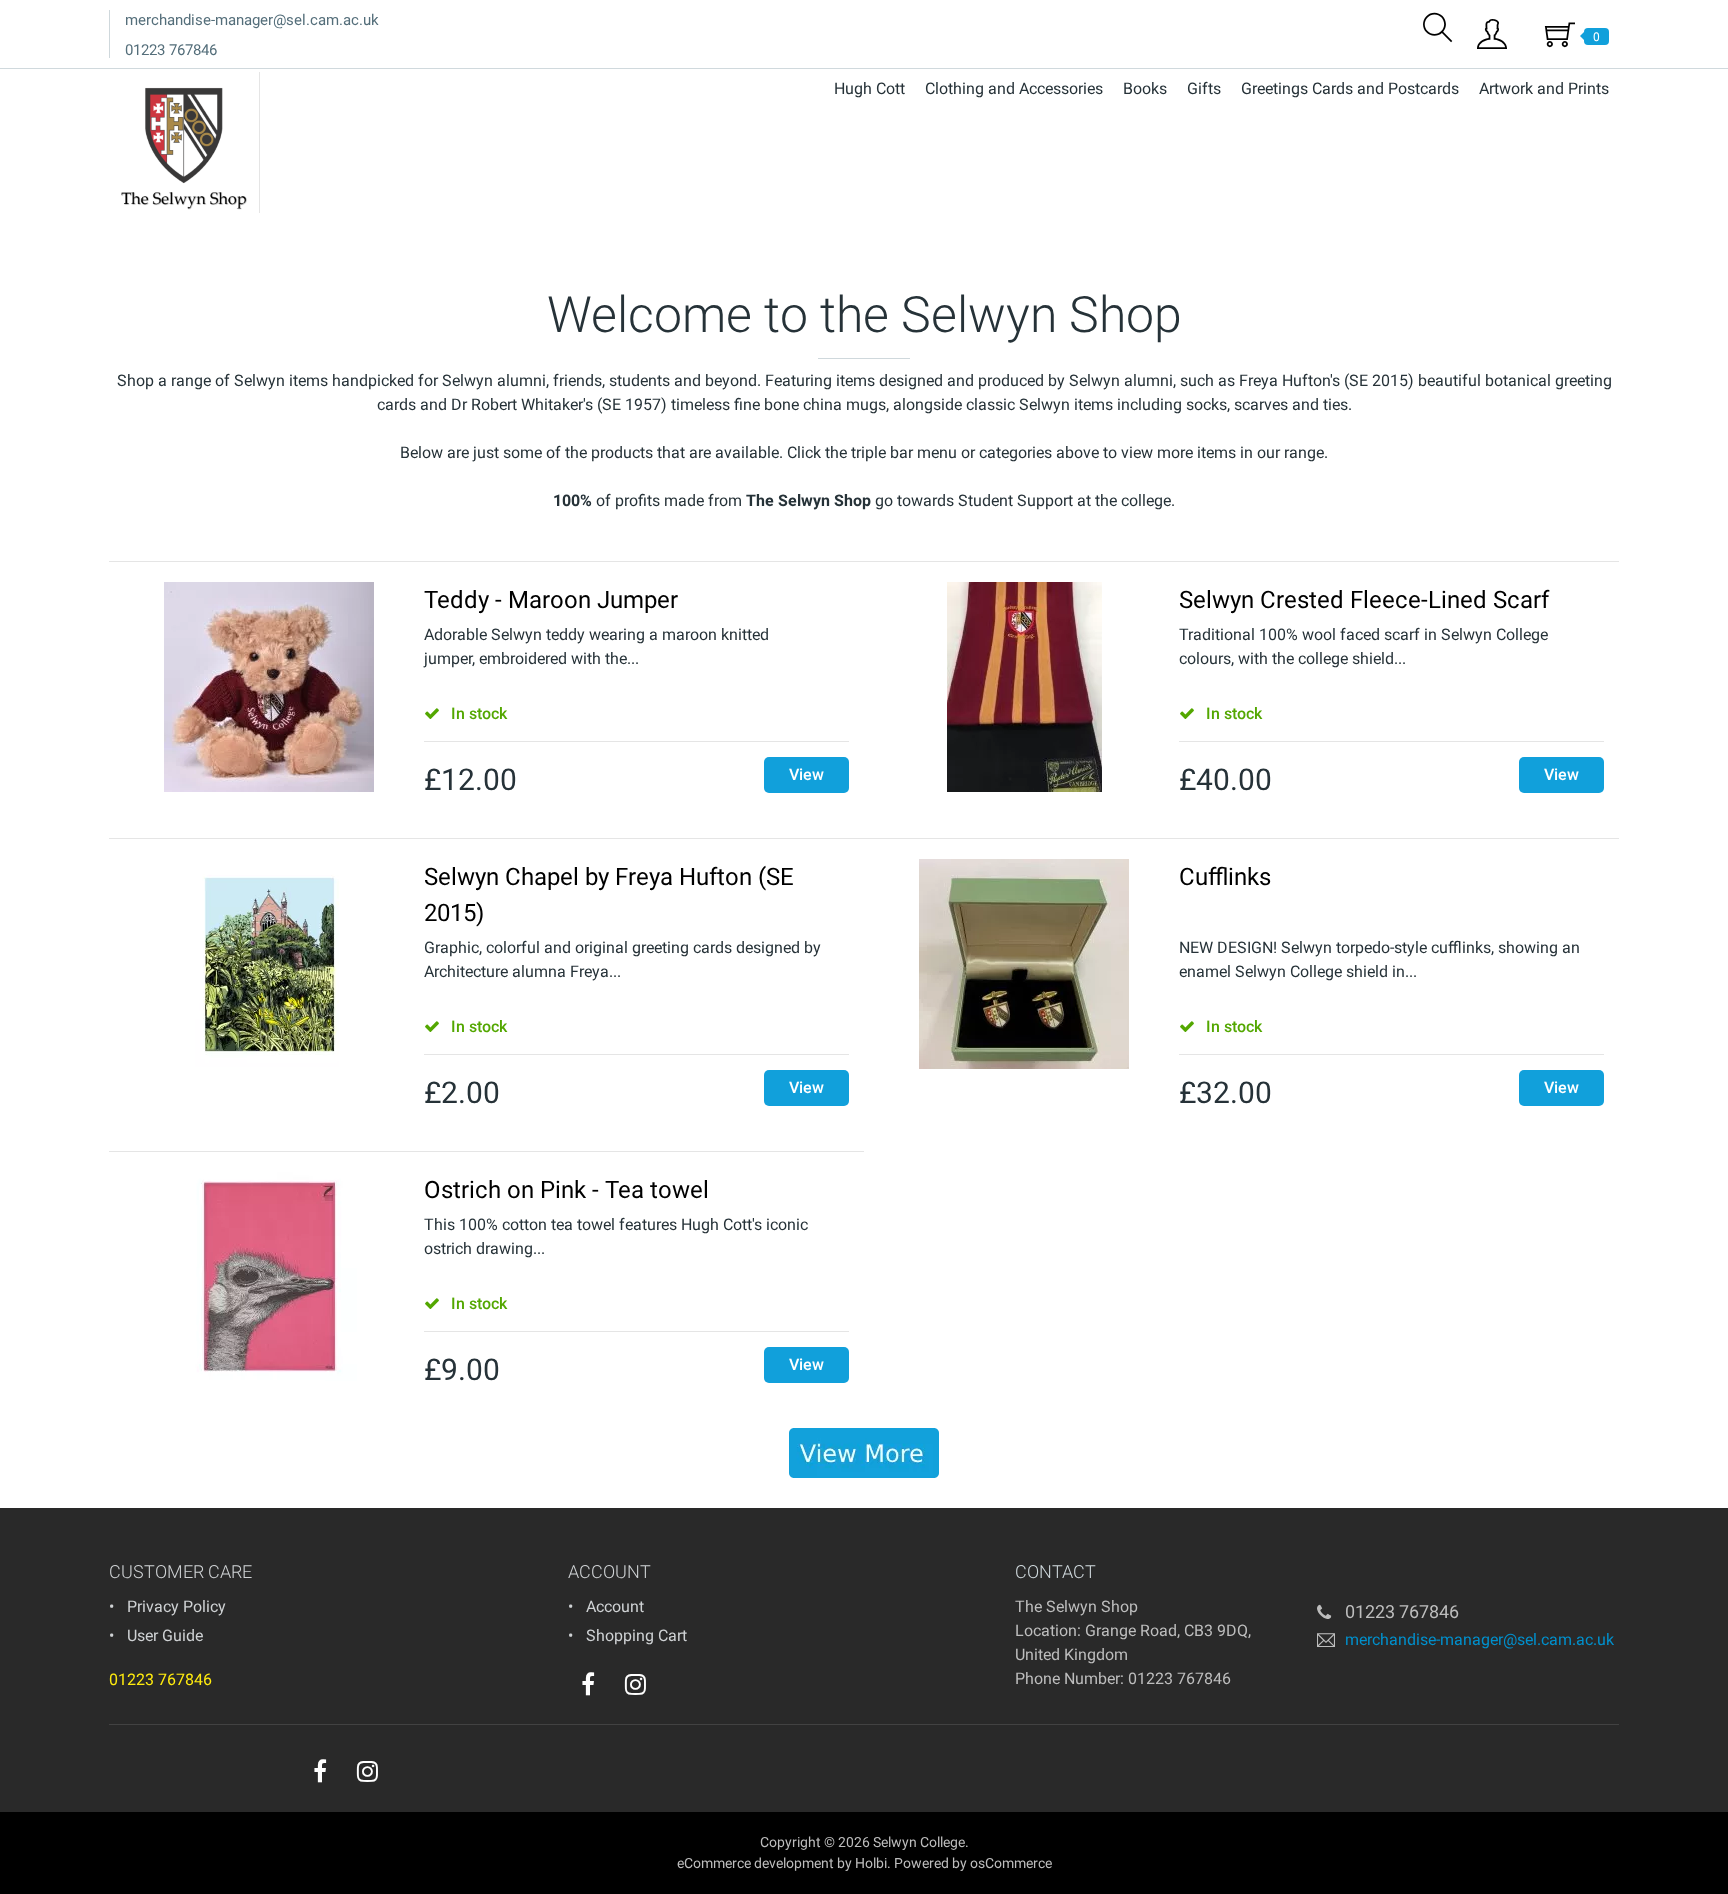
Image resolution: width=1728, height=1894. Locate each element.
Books (1145, 88)
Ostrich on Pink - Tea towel (566, 1190)
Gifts (1204, 88)
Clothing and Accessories (1014, 88)
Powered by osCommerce (973, 1863)
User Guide (165, 1635)
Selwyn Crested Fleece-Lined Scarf (1364, 600)
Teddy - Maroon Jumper (551, 600)
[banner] (864, 1453)
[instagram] (635, 1684)
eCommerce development (755, 1863)
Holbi (871, 1863)
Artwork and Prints (1544, 88)
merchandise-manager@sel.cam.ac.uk (252, 20)
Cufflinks (1225, 877)
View (806, 774)
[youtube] (676, 1689)
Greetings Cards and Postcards (1350, 88)
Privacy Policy (176, 1606)
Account (615, 1606)
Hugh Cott (869, 88)
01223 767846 (171, 50)
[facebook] (588, 1684)
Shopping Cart (636, 1635)
